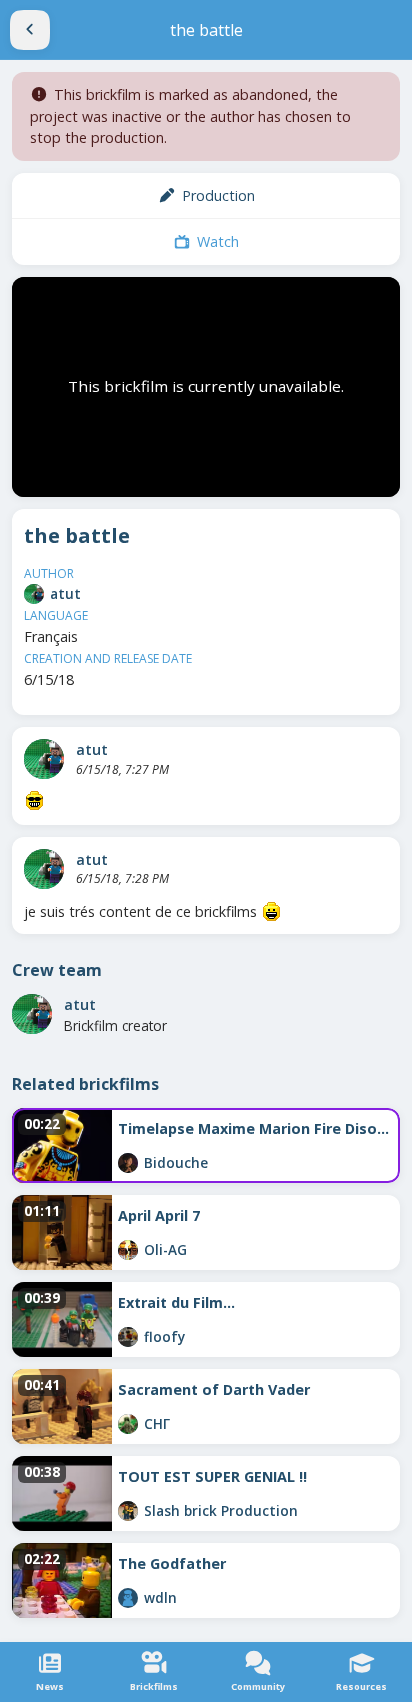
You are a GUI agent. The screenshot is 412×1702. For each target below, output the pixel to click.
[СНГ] (128, 1424)
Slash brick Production (221, 1510)
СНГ (157, 1423)
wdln (160, 1597)
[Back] (30, 30)
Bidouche (176, 1162)
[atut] (34, 594)
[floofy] (128, 1337)
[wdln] (128, 1598)
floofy (164, 1336)
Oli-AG (165, 1249)
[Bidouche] (128, 1163)
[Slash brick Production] (128, 1511)
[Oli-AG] (128, 1250)
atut (65, 593)
